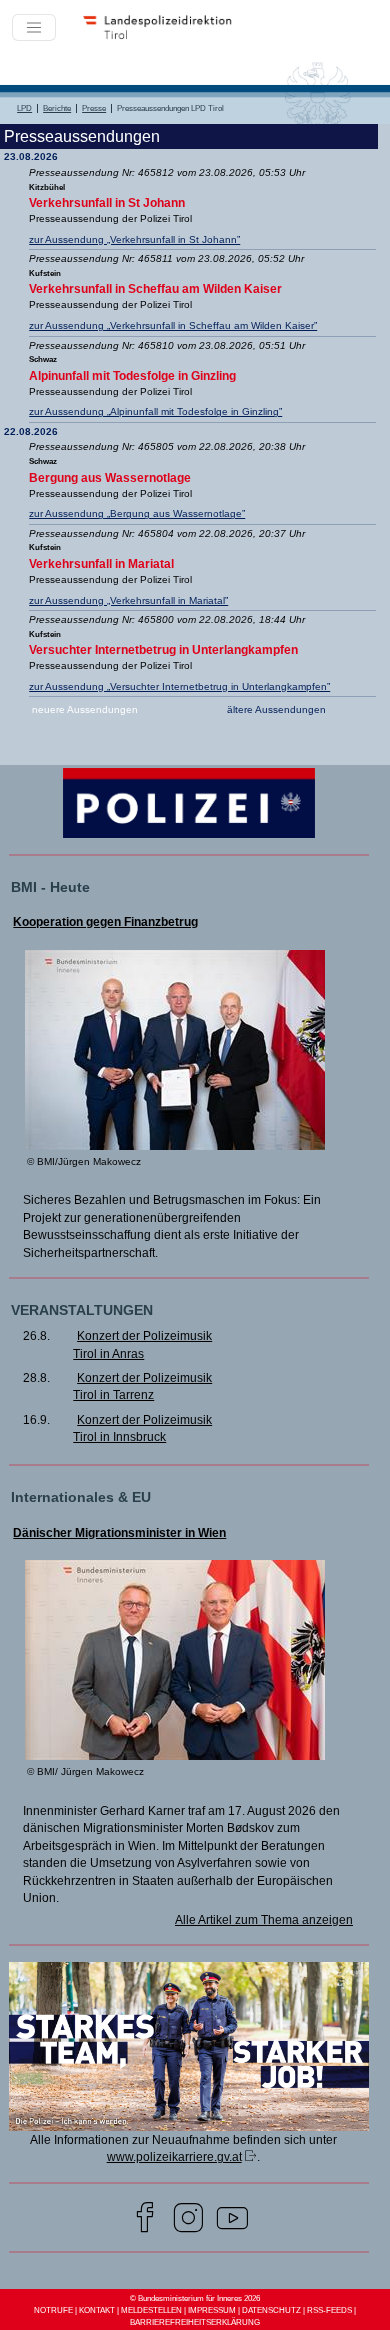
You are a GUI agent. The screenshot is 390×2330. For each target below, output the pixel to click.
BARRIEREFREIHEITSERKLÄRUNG (195, 2322)
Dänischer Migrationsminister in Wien (119, 1533)
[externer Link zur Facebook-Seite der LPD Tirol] (145, 2220)
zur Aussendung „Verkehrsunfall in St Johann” (134, 239)
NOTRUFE (53, 2310)
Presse (94, 108)
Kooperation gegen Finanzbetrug (105, 922)
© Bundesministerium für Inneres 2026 (195, 2298)
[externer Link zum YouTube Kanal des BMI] (232, 2220)
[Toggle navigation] (34, 28)
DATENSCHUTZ (271, 2310)
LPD (24, 108)
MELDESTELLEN (151, 2310)
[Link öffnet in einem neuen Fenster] (188, 2126)
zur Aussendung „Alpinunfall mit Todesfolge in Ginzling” (155, 411)
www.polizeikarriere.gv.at (174, 2156)
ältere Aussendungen (276, 709)
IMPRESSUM (212, 2310)
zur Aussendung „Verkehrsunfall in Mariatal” (128, 600)
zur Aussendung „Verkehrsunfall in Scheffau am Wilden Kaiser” (173, 325)
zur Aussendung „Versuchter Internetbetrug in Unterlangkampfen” (179, 686)
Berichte (57, 108)
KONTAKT (97, 2310)
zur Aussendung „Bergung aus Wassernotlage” (137, 513)
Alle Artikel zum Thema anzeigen (264, 1919)
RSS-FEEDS (329, 2310)
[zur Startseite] (163, 38)
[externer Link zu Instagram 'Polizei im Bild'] (188, 2220)
